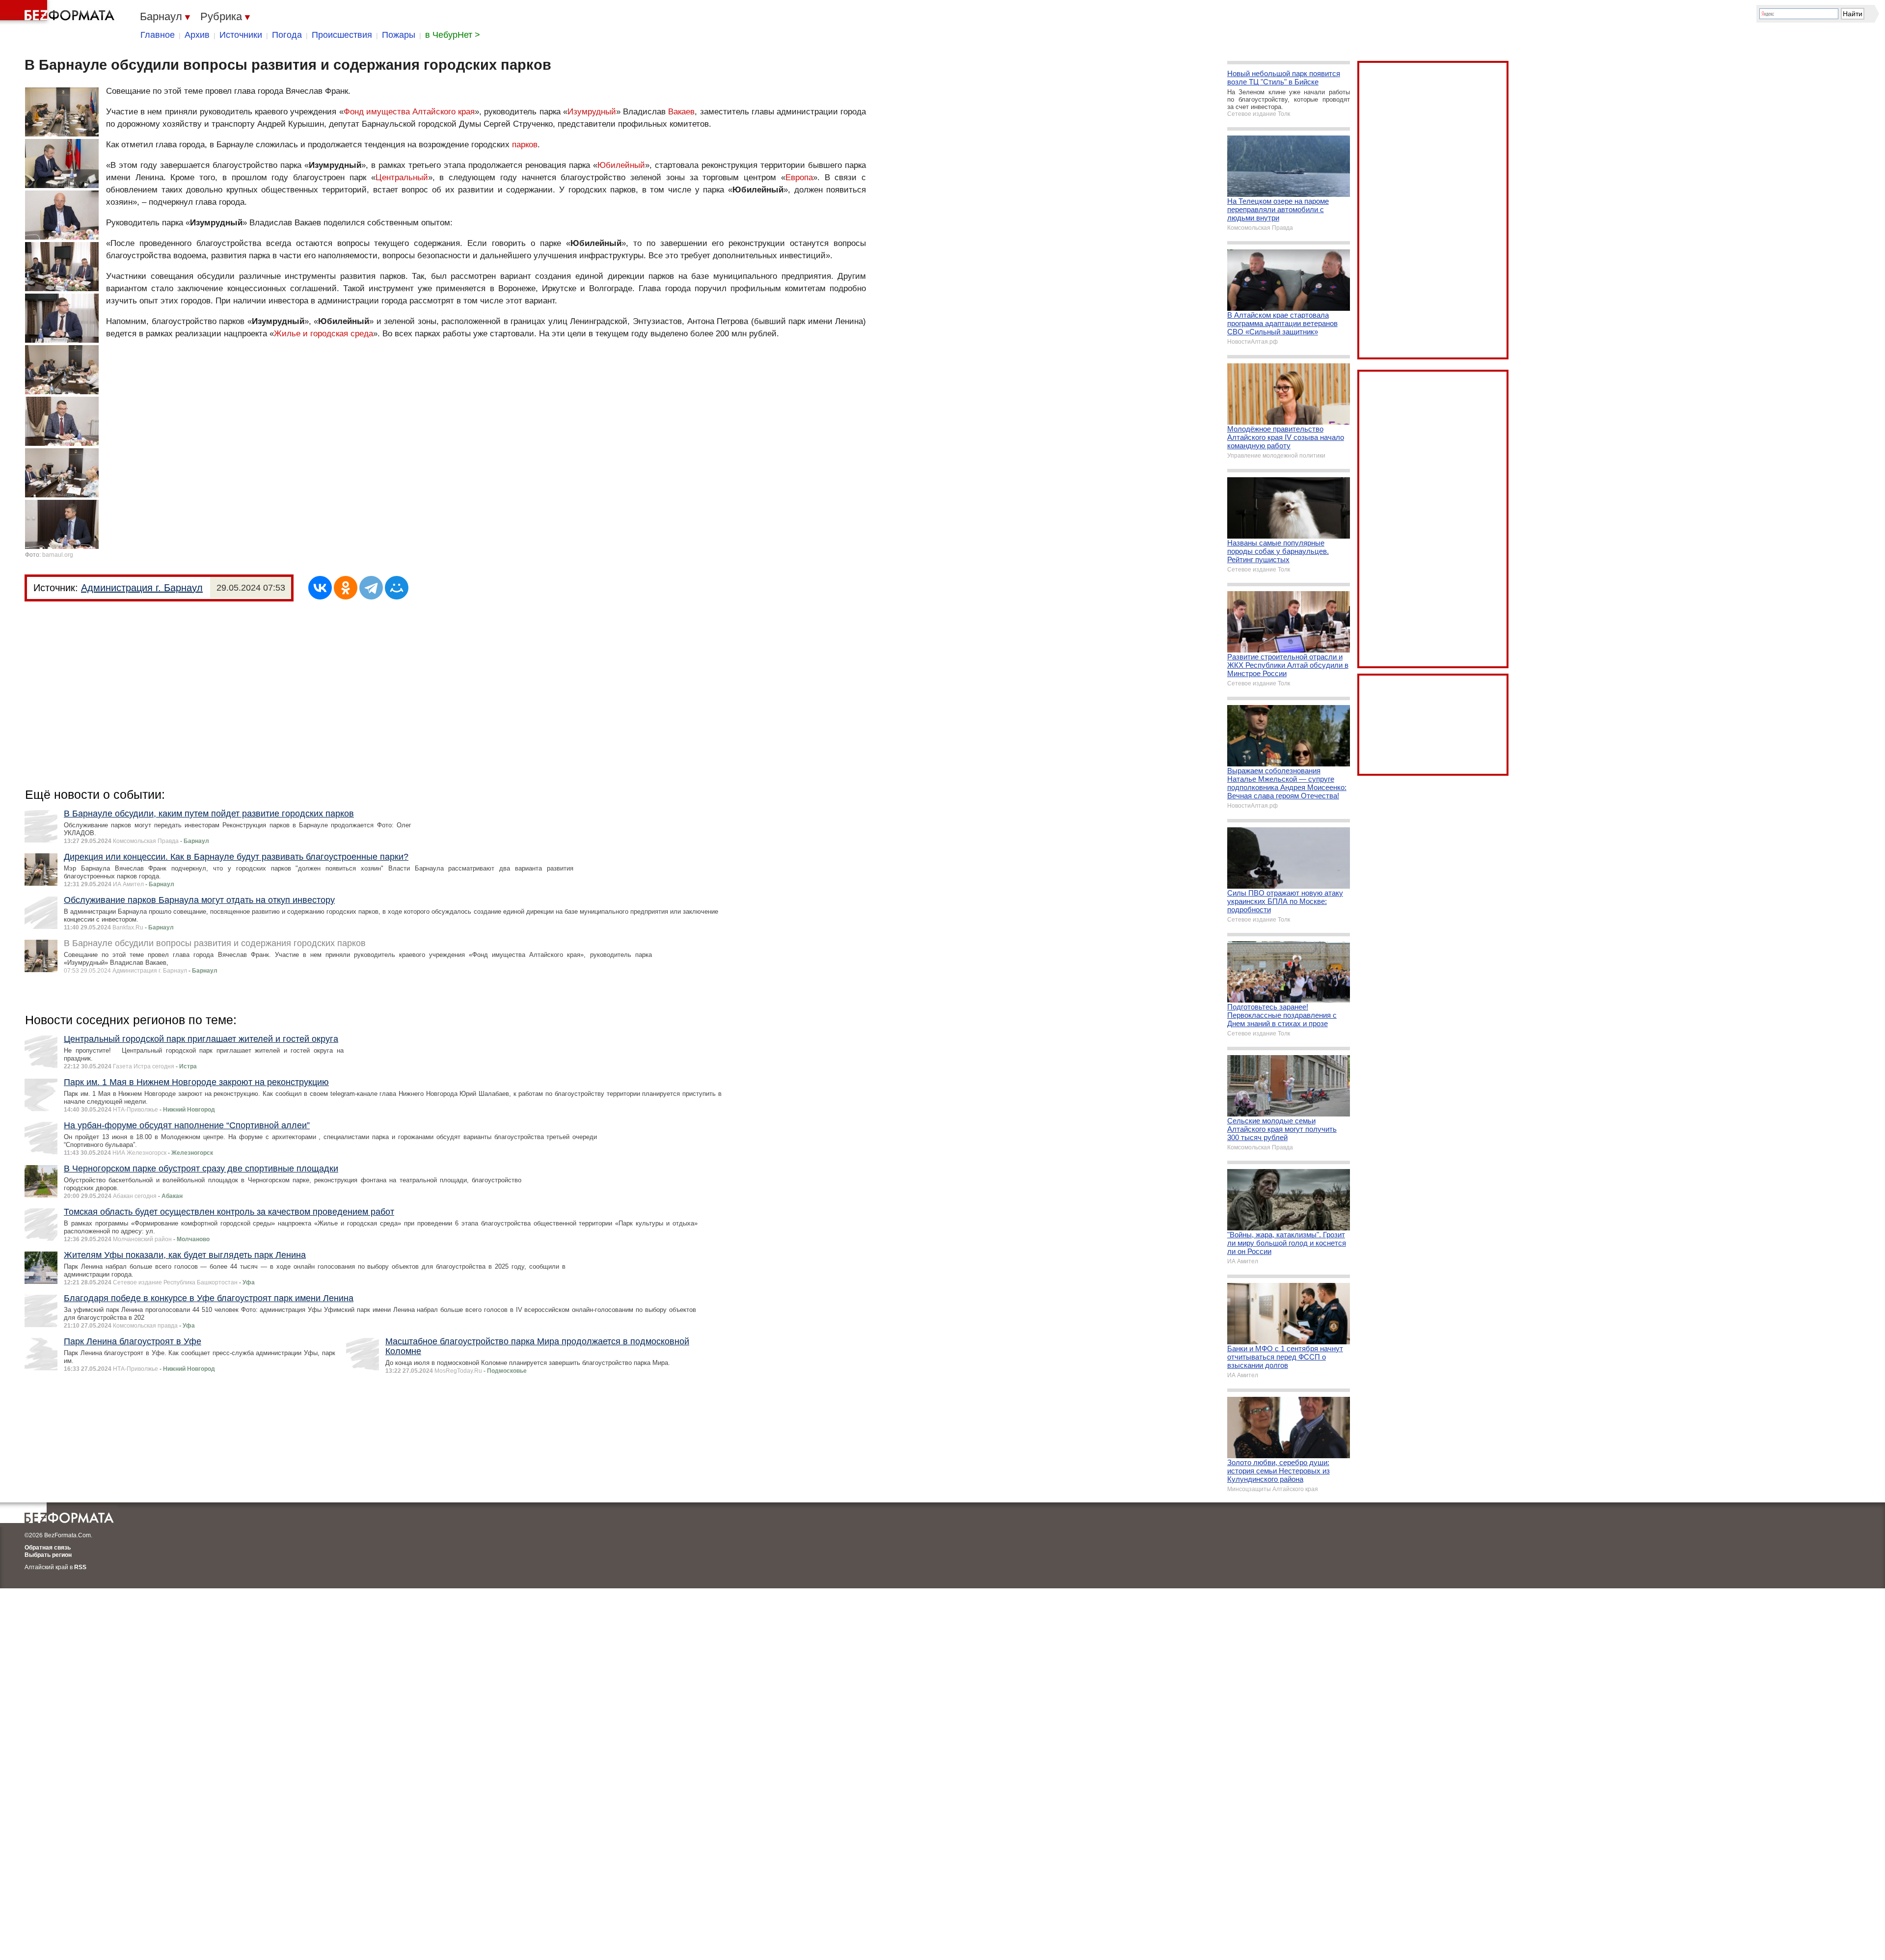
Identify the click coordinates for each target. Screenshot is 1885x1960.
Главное (158, 35)
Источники (241, 35)
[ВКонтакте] (320, 588)
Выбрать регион (48, 1555)
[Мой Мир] (397, 588)
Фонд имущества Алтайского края (409, 112)
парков (525, 145)
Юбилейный (621, 165)
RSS (80, 1567)
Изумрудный (592, 112)
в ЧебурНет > (453, 35)
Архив (197, 35)
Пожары (399, 35)
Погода (287, 35)
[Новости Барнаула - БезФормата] (59, 12)
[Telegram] (371, 588)
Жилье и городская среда (323, 334)
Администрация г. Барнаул (142, 588)
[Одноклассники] (346, 588)
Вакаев (681, 112)
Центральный (402, 177)
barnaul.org (58, 555)
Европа (799, 177)
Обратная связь (48, 1548)
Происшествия (342, 35)
